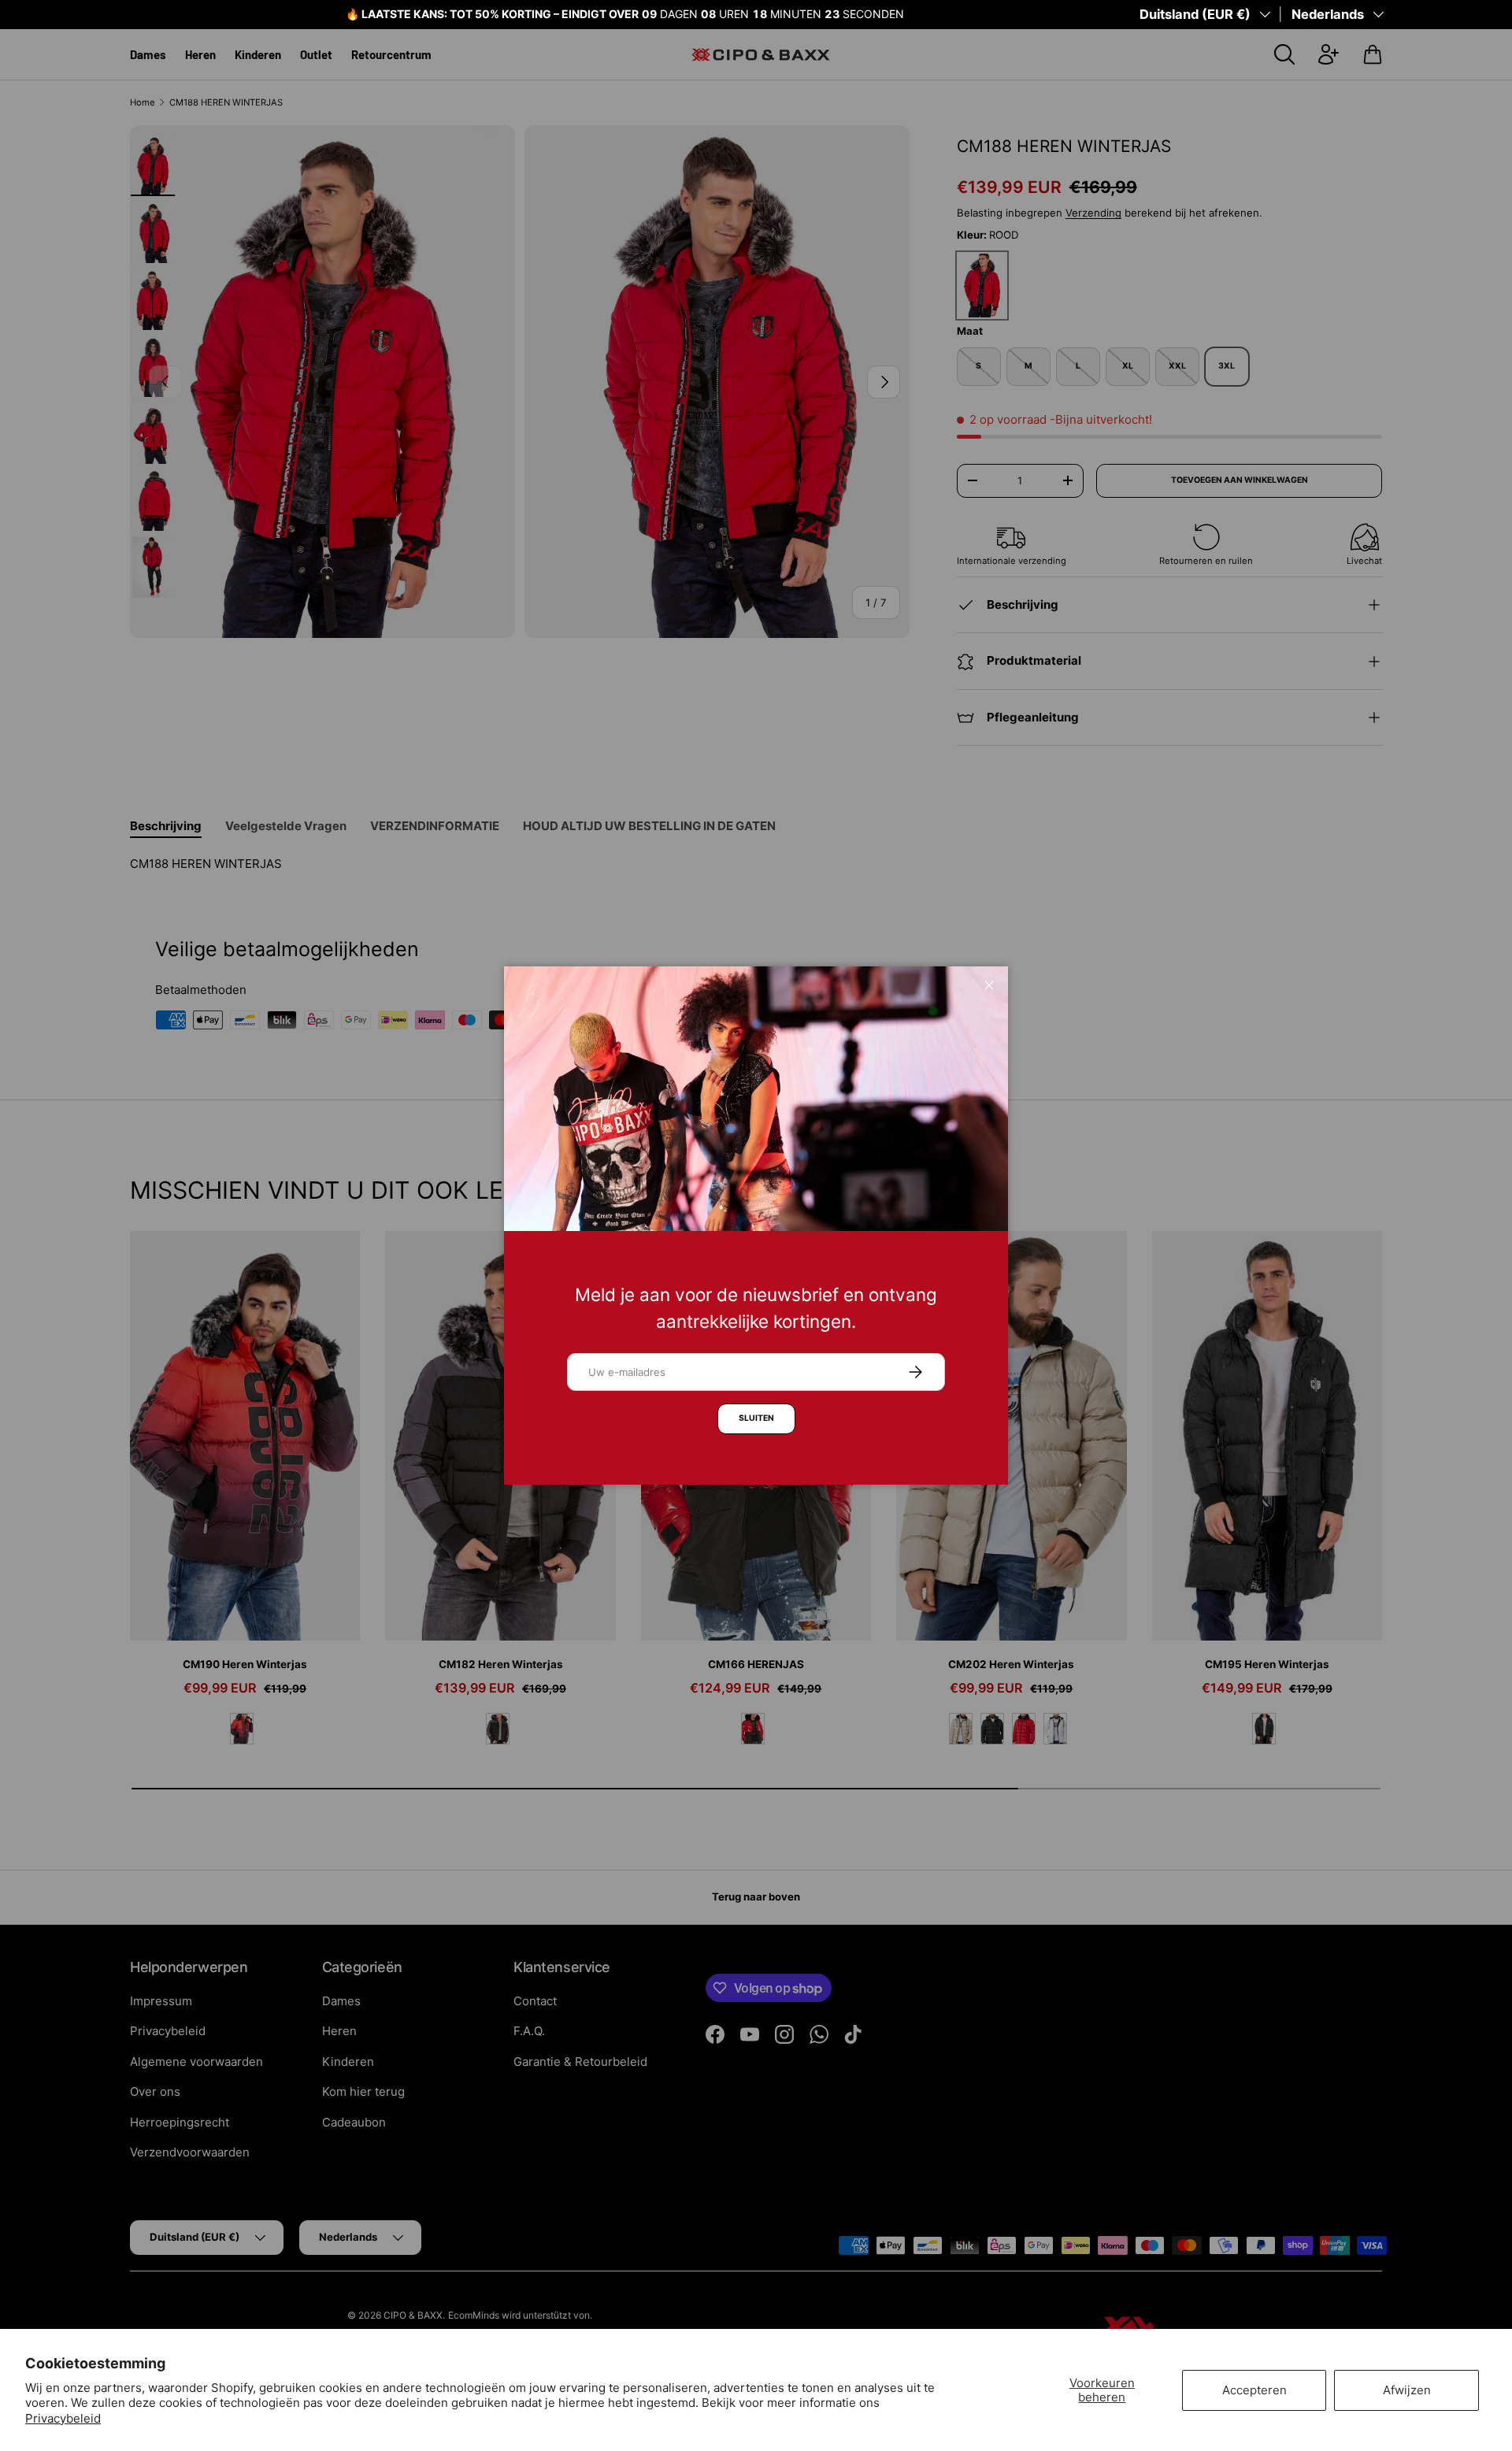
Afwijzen (1407, 2390)
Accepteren (1254, 2390)
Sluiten (756, 1418)
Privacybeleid (63, 2418)
